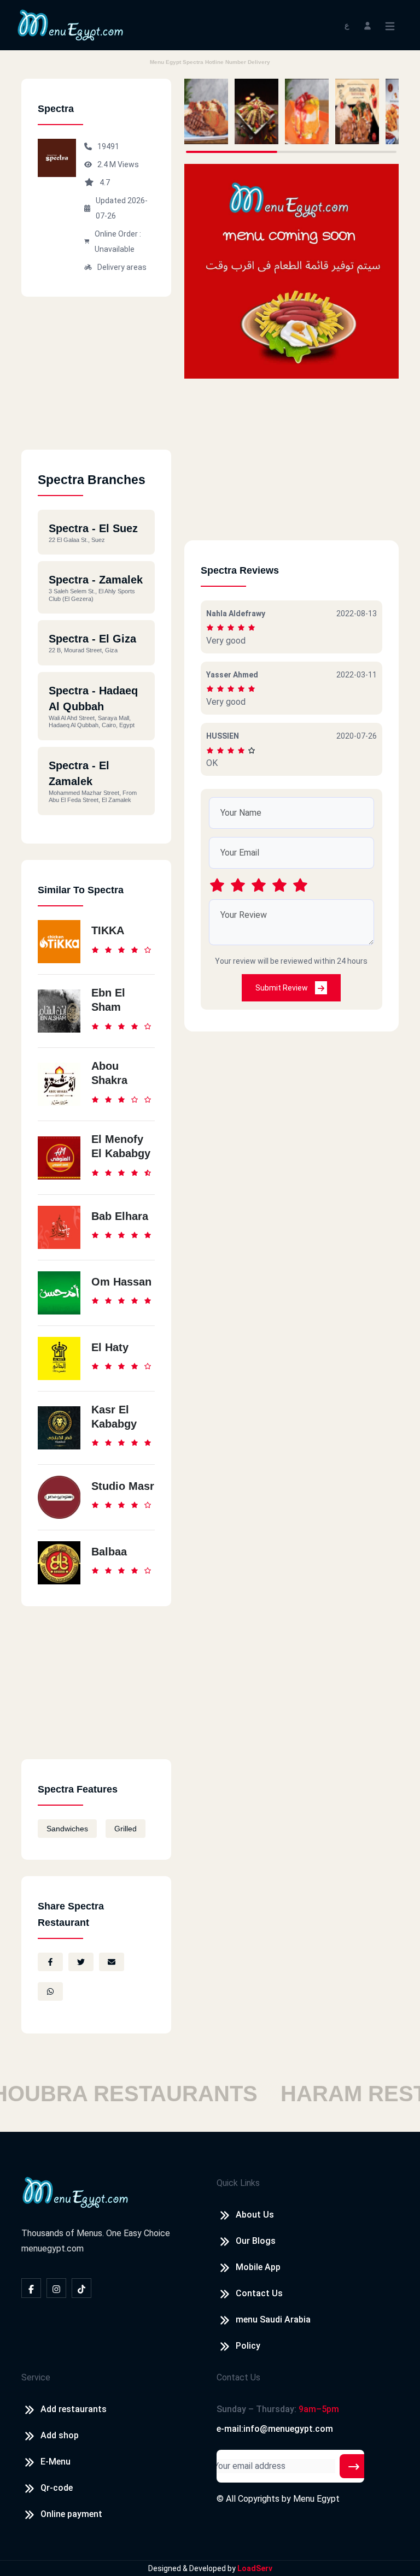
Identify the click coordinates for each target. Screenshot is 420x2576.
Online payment (71, 2514)
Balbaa (109, 1552)
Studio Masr (123, 1486)
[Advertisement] (96, 381)
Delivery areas (122, 267)
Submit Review (282, 988)
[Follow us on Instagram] (56, 2288)
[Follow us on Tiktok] (81, 2288)
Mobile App (258, 2267)
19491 (108, 146)
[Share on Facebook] (50, 1962)
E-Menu (56, 2462)
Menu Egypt (316, 2499)
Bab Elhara (120, 1216)
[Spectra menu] (206, 111)
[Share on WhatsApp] (50, 1991)
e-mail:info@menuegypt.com (275, 2429)
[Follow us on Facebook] (31, 2288)
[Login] (367, 25)
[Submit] (354, 2466)
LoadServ (255, 2568)
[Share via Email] (112, 1962)
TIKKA (108, 930)
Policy (248, 2346)
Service (36, 2377)
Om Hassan (121, 1282)
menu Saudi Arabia (273, 2319)
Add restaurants (74, 2409)
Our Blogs (256, 2241)
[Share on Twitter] (81, 1962)
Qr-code (57, 2488)
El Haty (110, 1347)
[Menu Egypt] (71, 24)
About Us (255, 2215)
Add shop (60, 2435)
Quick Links (238, 2183)
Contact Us (259, 2293)
